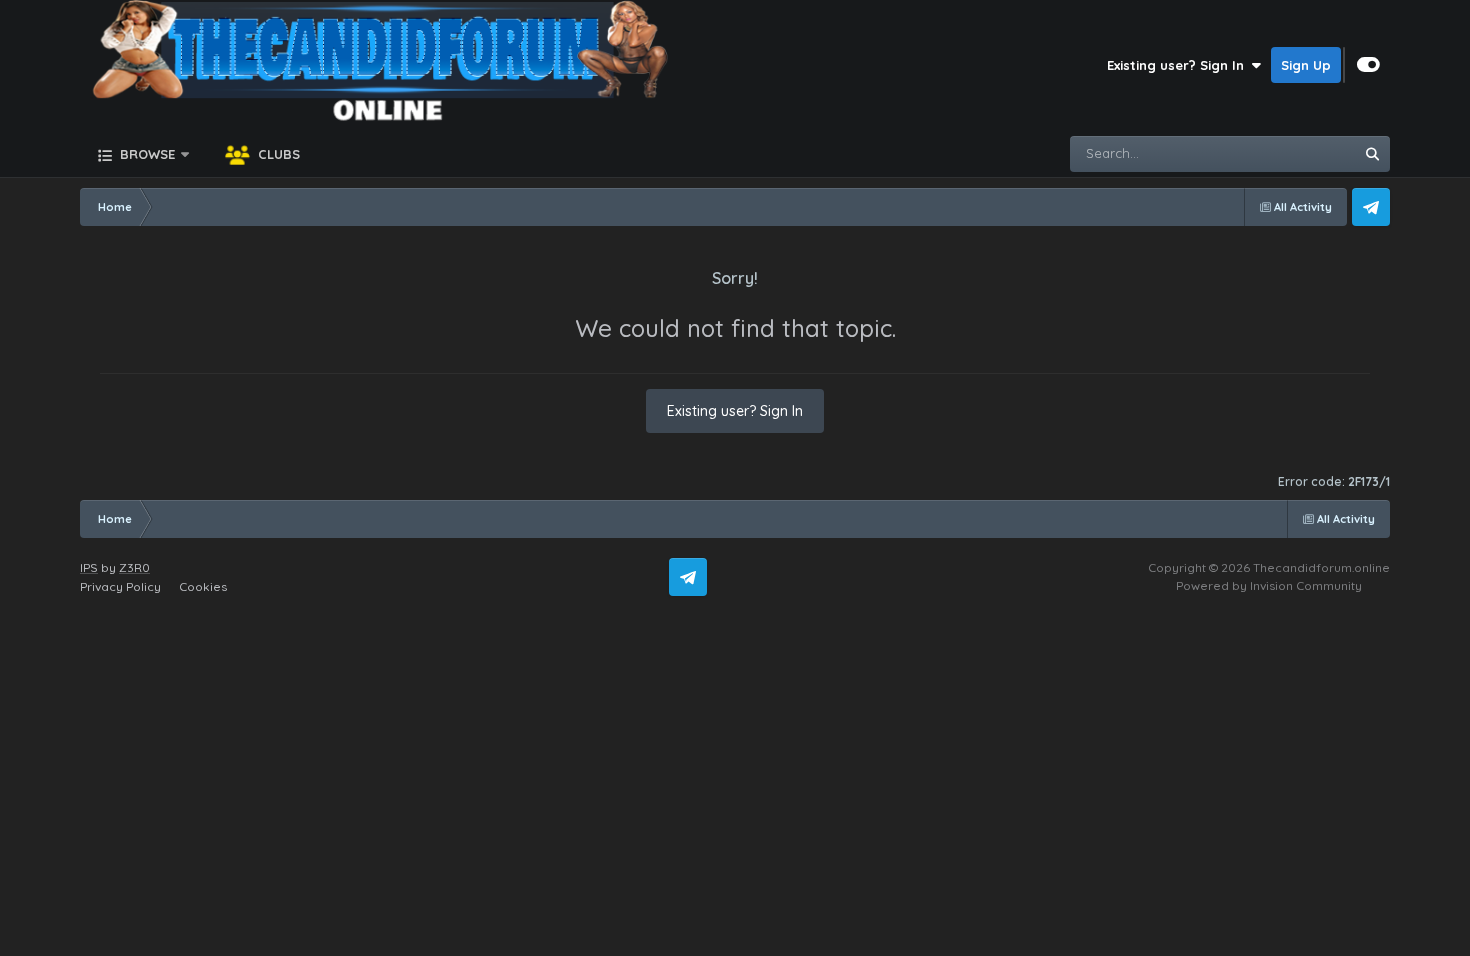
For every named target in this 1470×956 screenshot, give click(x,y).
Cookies (203, 586)
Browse (145, 154)
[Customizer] (1368, 65)
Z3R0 (134, 567)
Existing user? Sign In (1179, 65)
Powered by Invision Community (1269, 585)
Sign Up (1306, 65)
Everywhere (1291, 153)
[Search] (1372, 154)
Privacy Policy (120, 586)
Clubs (277, 154)
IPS (89, 567)
